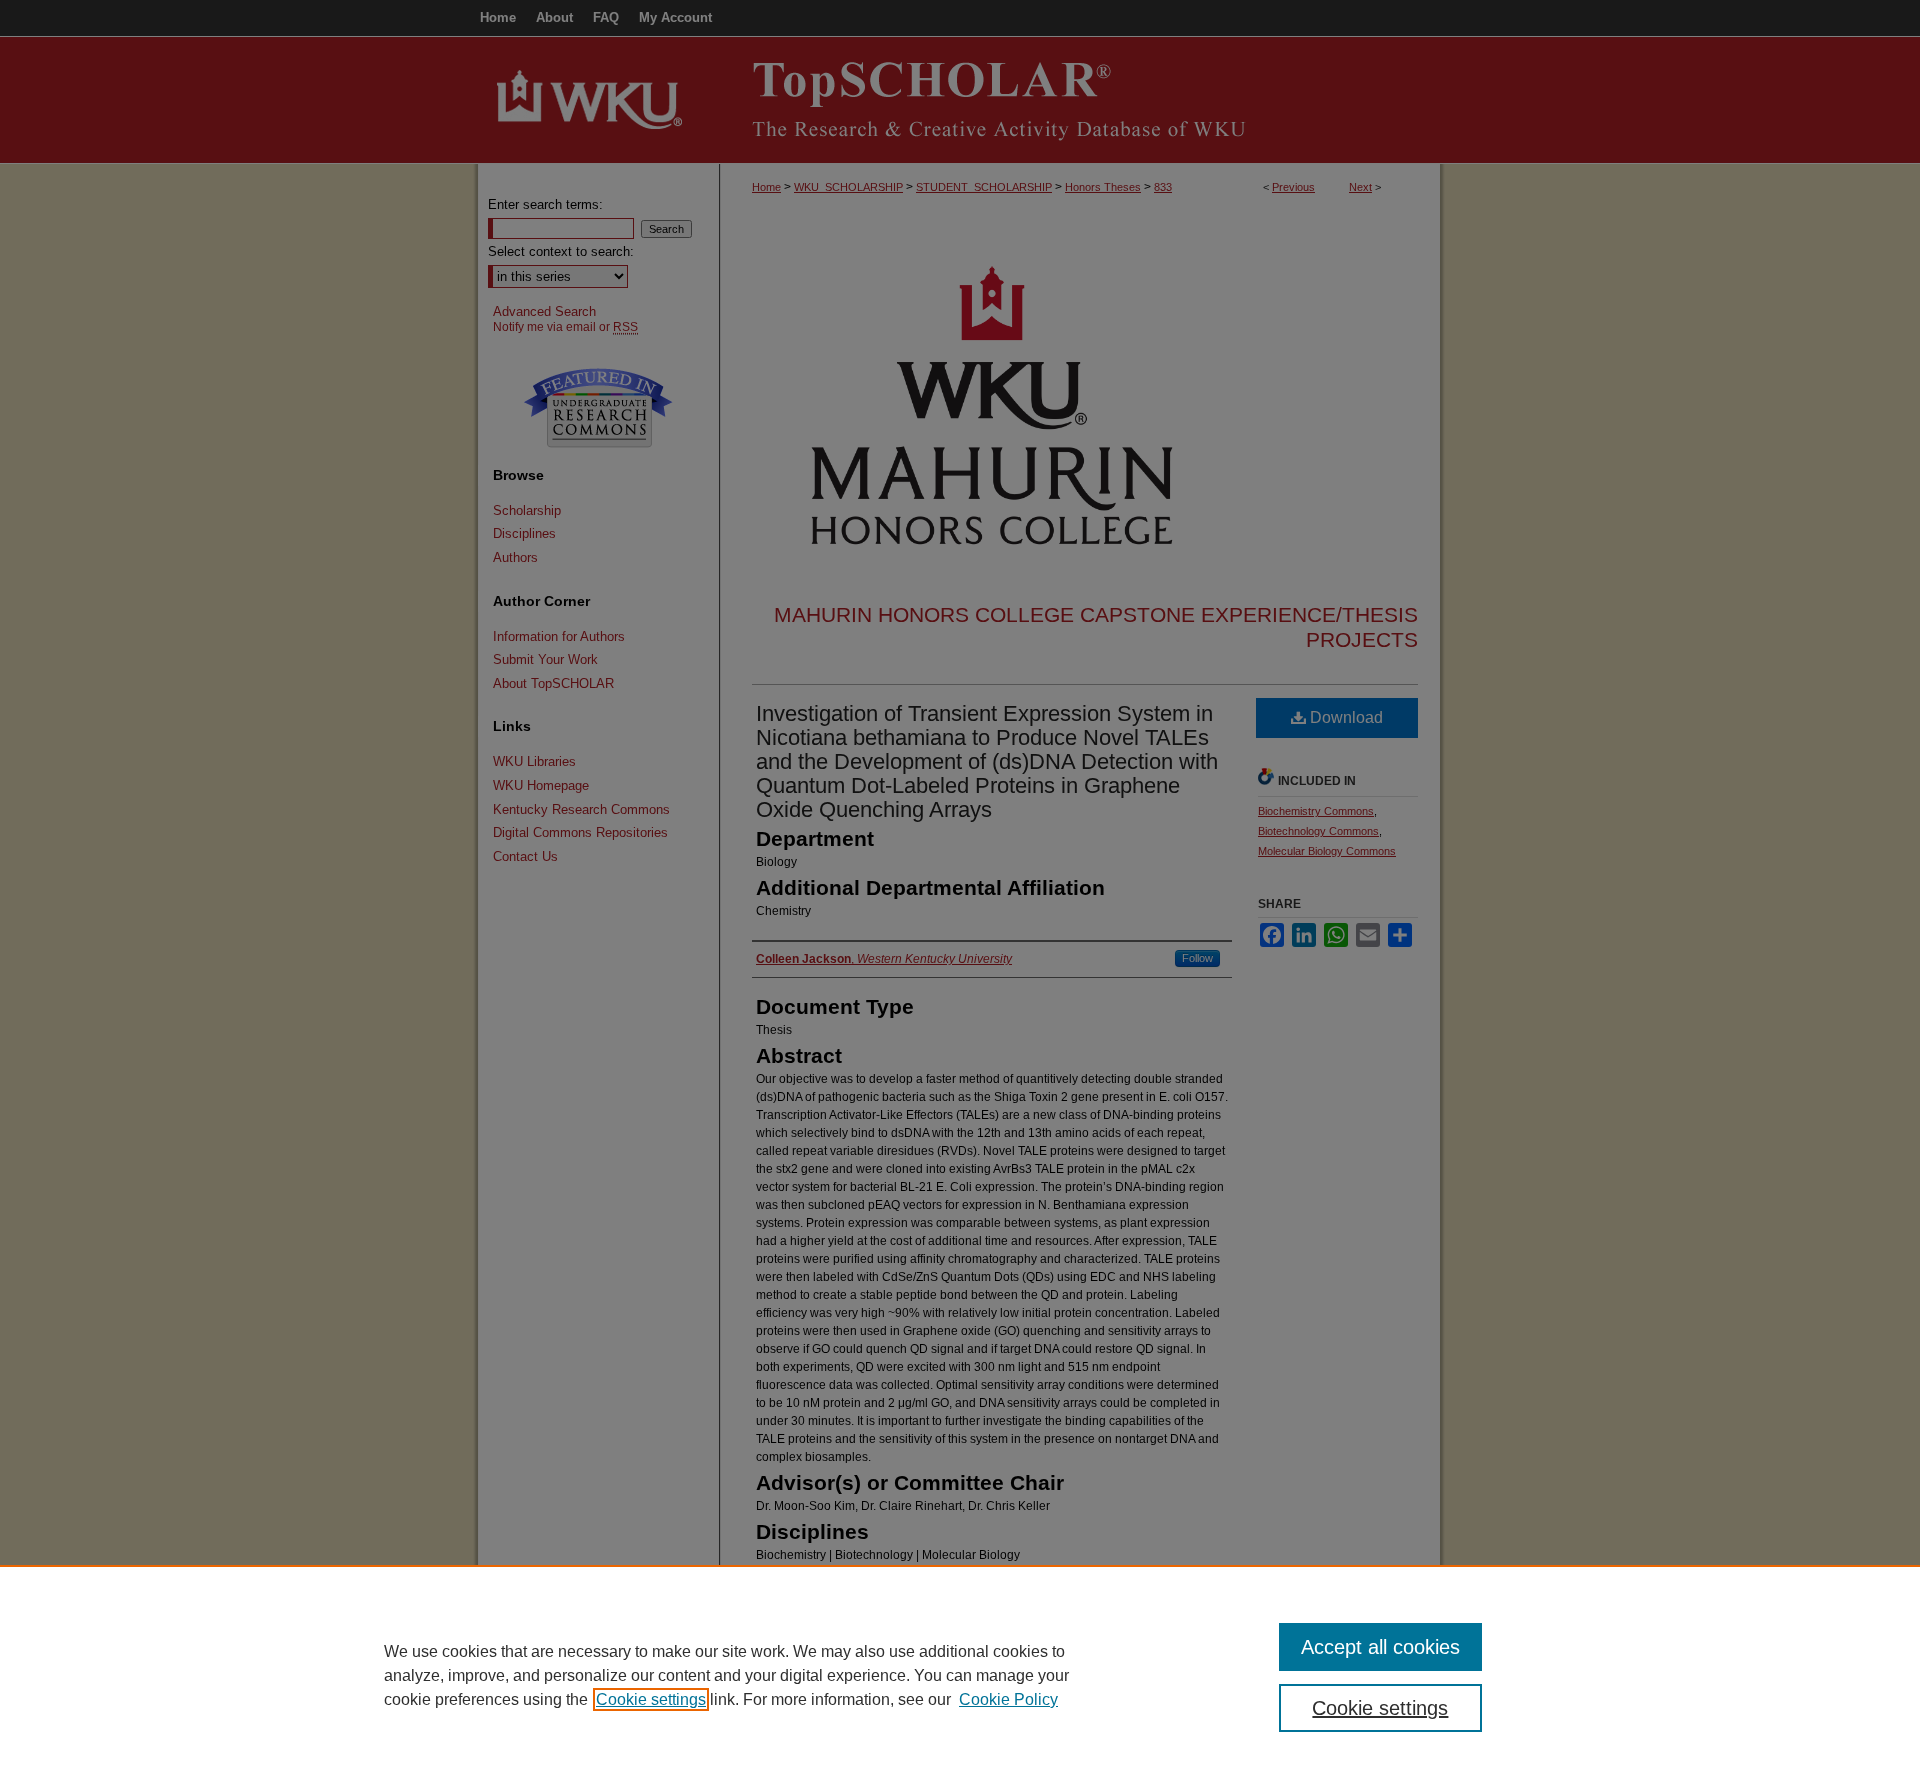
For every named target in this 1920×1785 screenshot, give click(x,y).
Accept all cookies (1380, 1647)
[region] (960, 1675)
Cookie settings (651, 1699)
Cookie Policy (1008, 1699)
